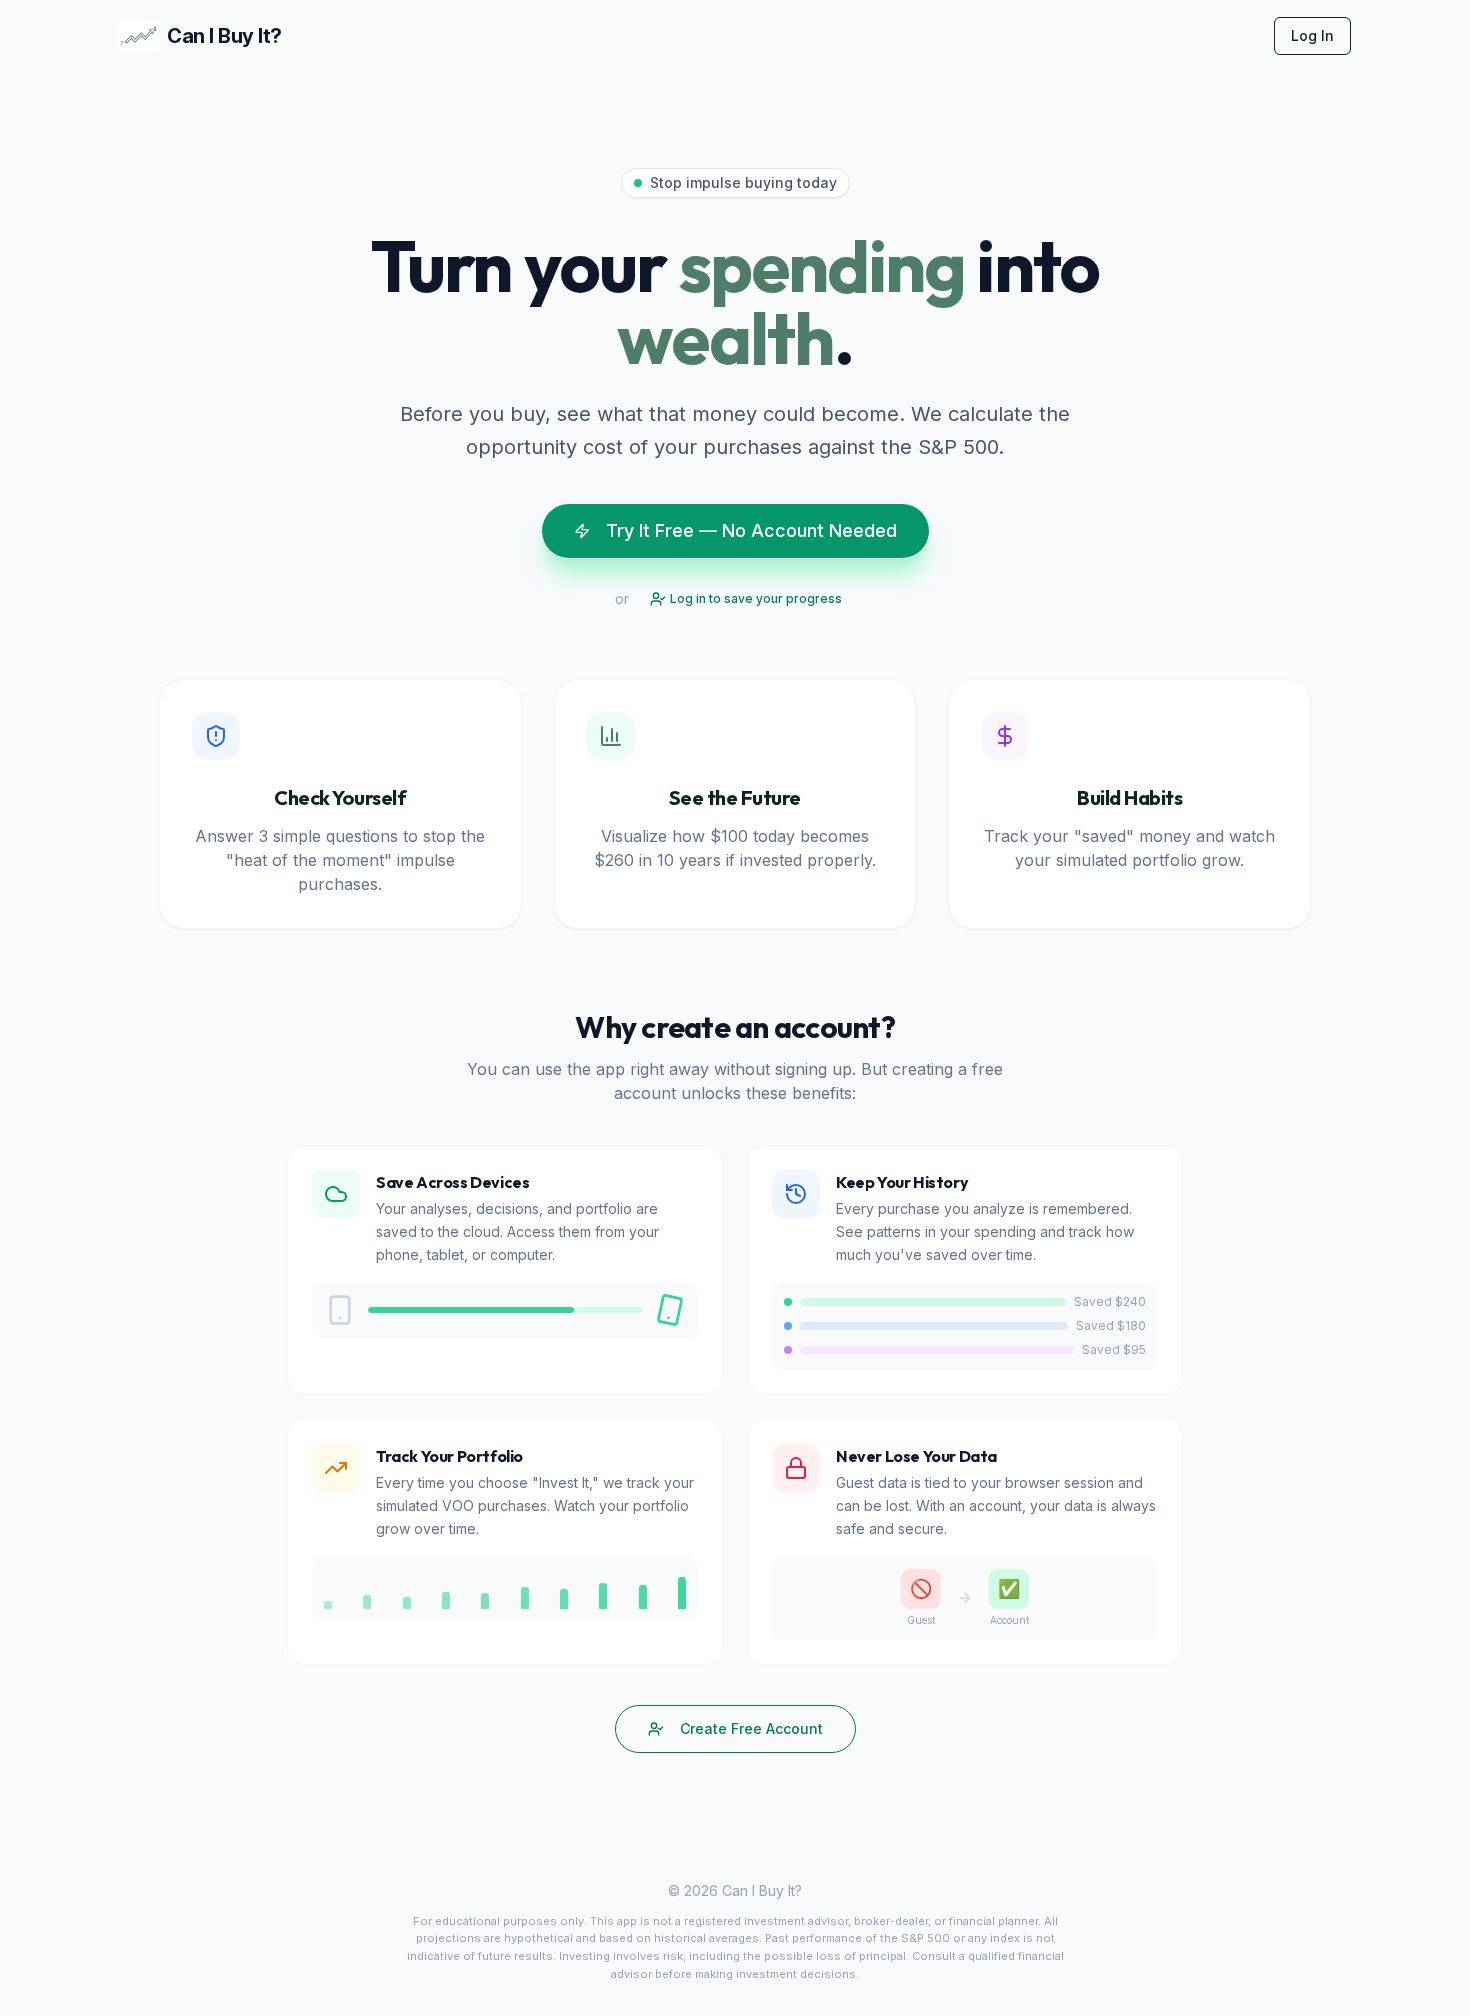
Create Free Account (751, 1728)
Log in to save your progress (756, 598)
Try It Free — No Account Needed (751, 530)
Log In (1312, 35)
